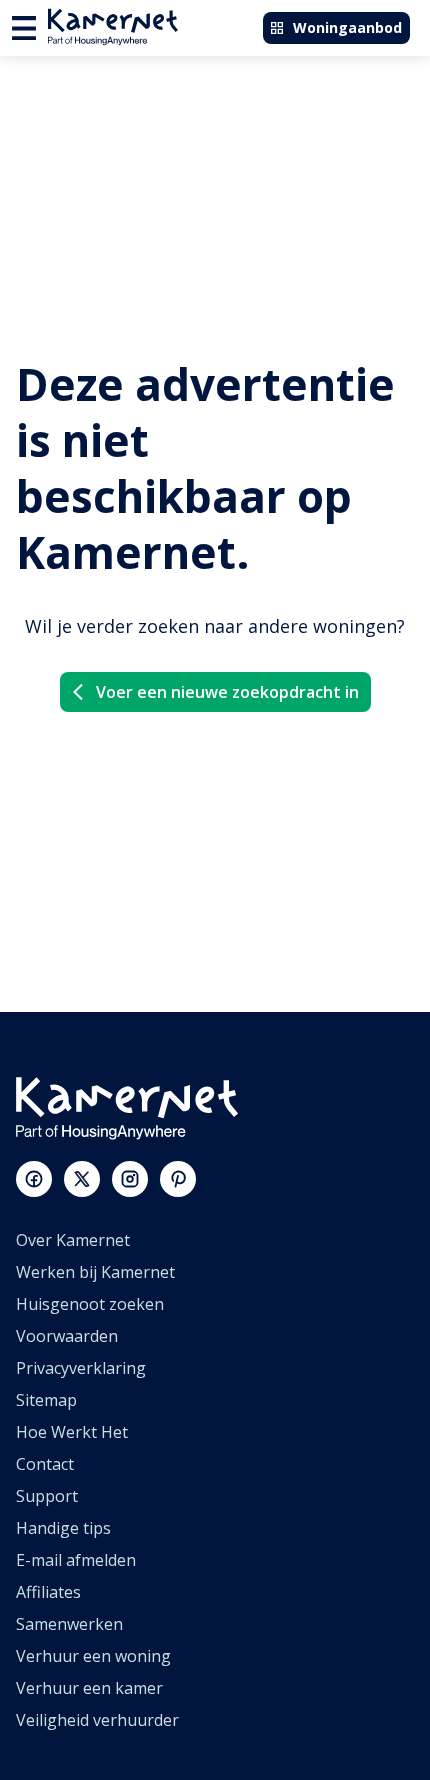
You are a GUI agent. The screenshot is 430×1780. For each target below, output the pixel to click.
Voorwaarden (67, 1336)
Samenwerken (69, 1624)
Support (47, 1496)
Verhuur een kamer (89, 1688)
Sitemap (46, 1400)
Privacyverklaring (81, 1368)
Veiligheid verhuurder (97, 1720)
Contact (45, 1464)
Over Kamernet (73, 1240)
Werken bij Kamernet (95, 1272)
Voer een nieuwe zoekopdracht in (227, 692)
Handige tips (63, 1528)
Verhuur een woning (93, 1656)
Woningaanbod (347, 27)
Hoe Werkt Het (72, 1432)
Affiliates (48, 1592)
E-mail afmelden (76, 1560)
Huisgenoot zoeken (90, 1304)
